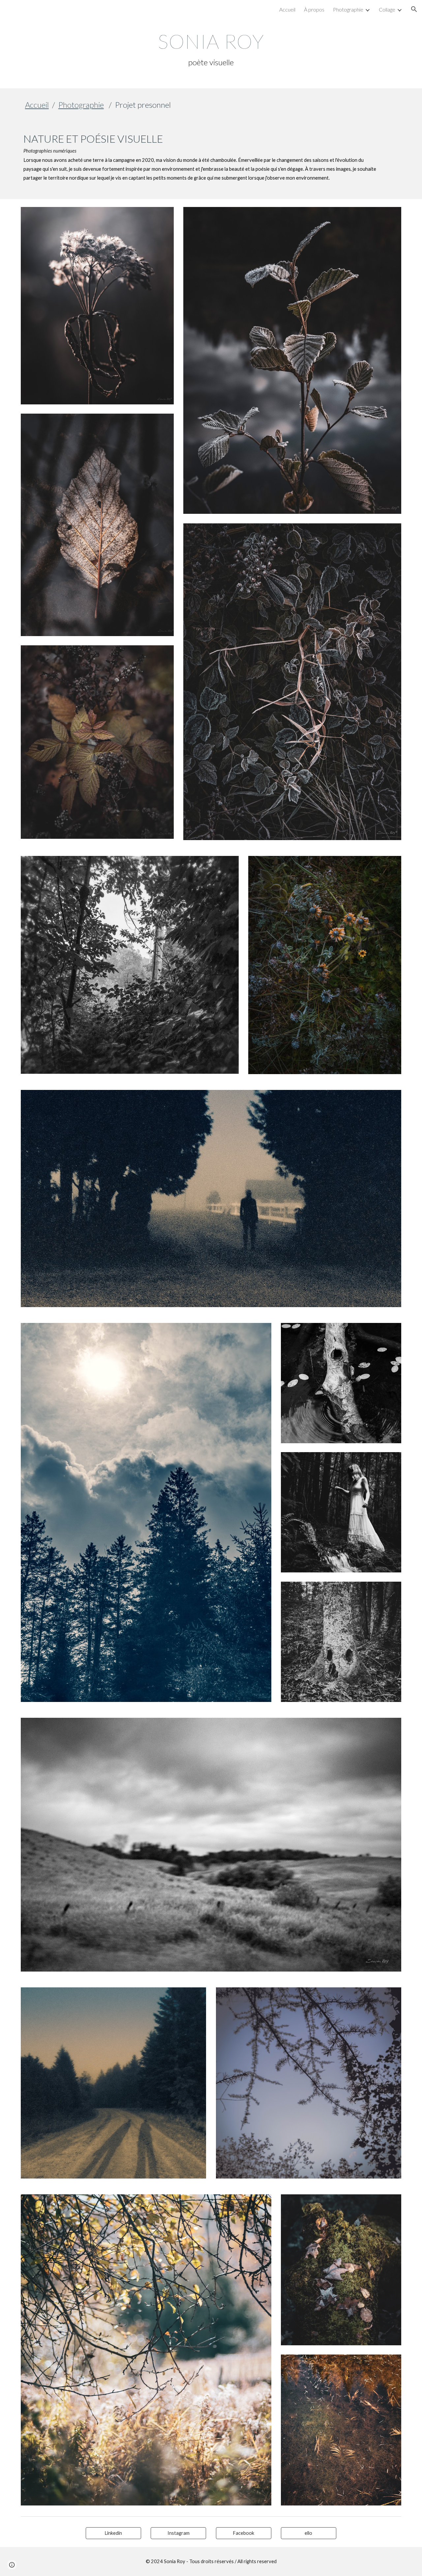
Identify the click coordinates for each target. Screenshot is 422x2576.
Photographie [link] (348, 9)
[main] (211, 49)
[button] (414, 9)
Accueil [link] (287, 9)
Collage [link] (387, 9)
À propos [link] (314, 9)
